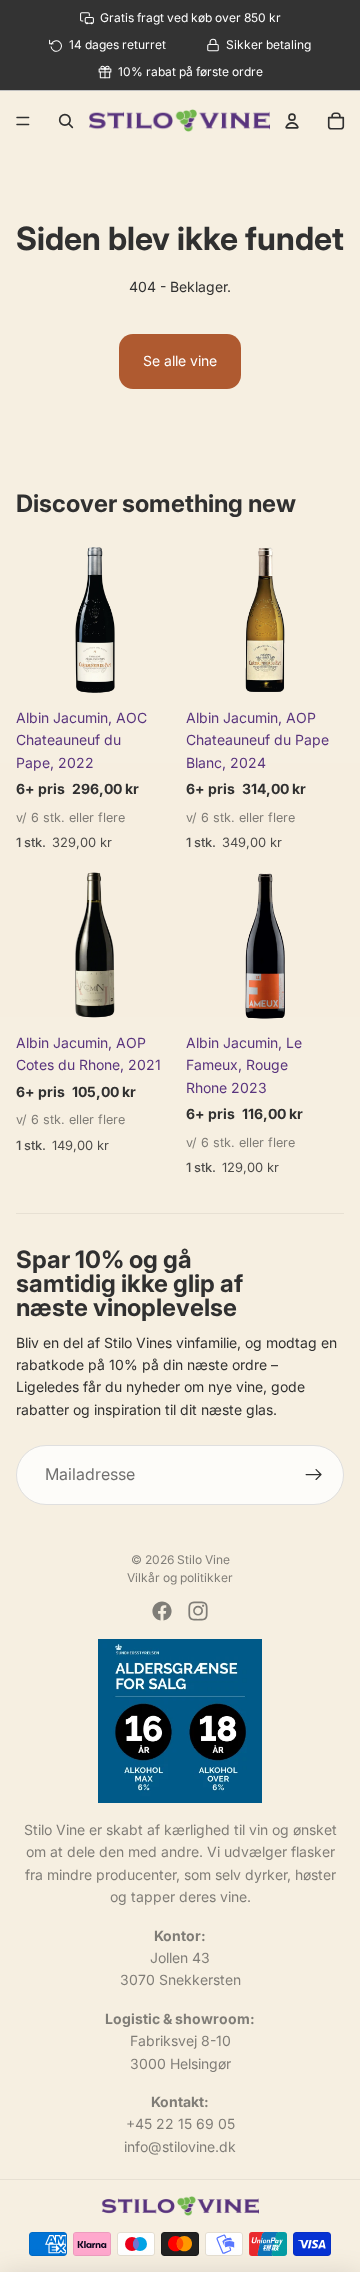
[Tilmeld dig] (314, 1475)
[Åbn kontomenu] (292, 121)
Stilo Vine (203, 1559)
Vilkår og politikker (180, 1577)
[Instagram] (198, 1611)
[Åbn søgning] (66, 121)
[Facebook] (162, 1611)
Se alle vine (180, 360)
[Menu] (23, 121)
